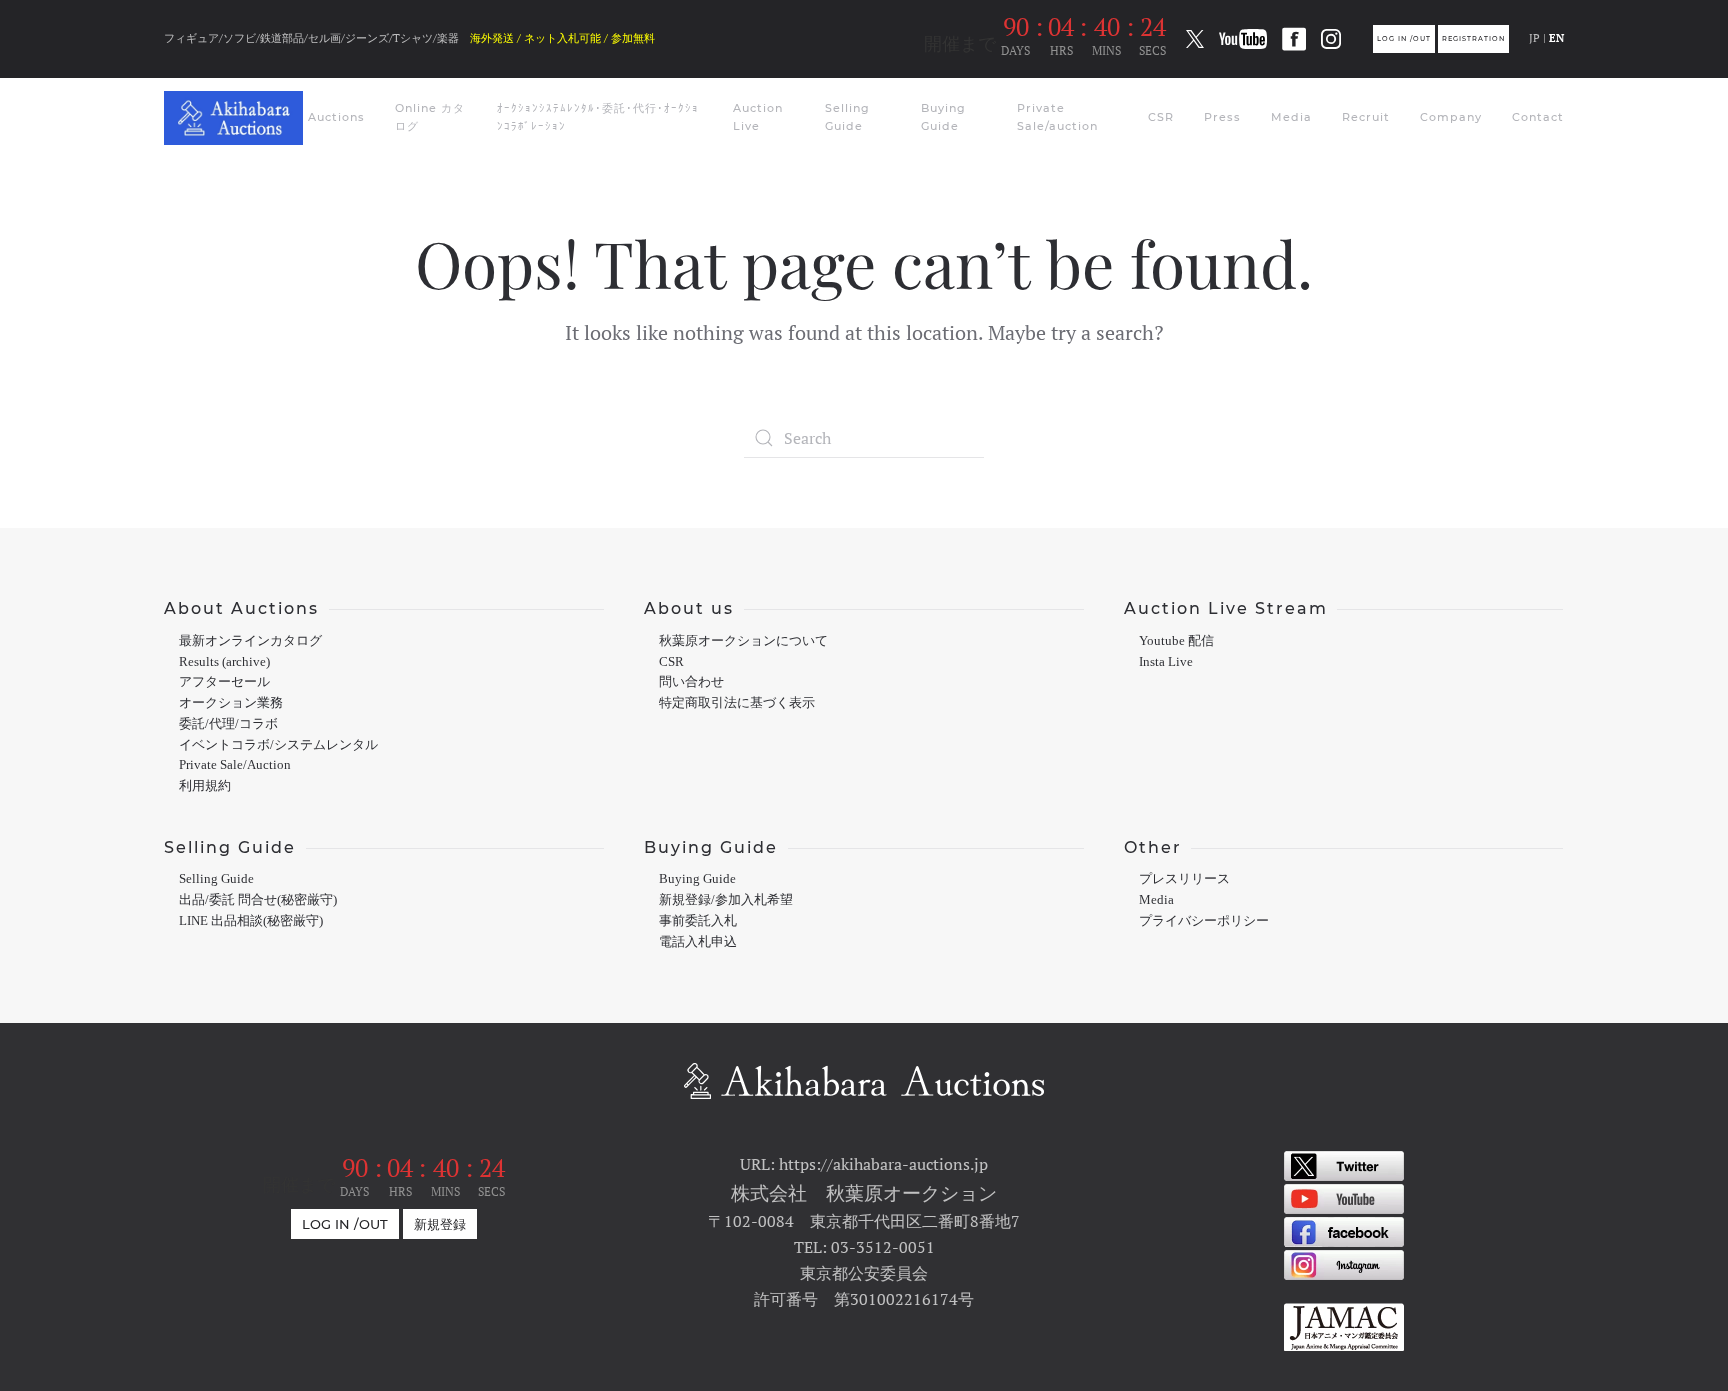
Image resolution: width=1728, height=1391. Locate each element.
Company (1451, 117)
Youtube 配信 (1176, 641)
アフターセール (224, 682)
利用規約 (205, 786)
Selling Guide (847, 117)
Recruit (1366, 117)
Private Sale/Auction (235, 765)
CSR (1161, 117)
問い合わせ (691, 682)
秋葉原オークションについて (743, 641)
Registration (1473, 39)
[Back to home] (236, 118)
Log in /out (1404, 39)
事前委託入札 (698, 921)
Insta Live (1166, 662)
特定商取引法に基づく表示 (737, 703)
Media (1291, 117)
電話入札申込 (698, 942)
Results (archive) (224, 662)
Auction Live (758, 117)
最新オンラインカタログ (250, 641)
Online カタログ (430, 117)
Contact (1538, 117)
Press (1222, 117)
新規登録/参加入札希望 (726, 900)
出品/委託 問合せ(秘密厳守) (258, 900)
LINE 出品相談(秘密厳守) (251, 921)
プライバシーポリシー (1204, 921)
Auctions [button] (336, 117)
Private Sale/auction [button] (1057, 117)
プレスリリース (1184, 879)
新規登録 (440, 1224)
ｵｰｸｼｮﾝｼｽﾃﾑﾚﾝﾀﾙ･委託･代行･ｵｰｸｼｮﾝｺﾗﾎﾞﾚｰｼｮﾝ (598, 117)
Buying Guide (943, 117)
